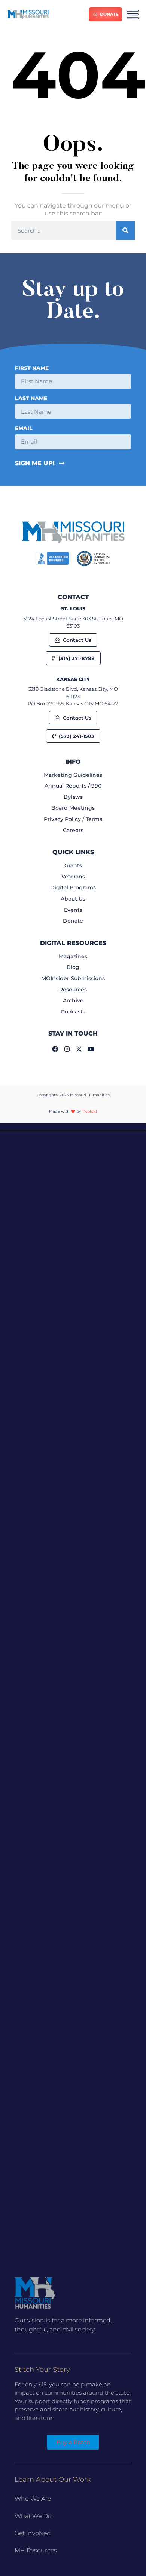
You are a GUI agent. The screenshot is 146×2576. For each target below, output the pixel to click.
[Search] (125, 230)
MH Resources (36, 2550)
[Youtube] (91, 1049)
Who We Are (33, 2499)
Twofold (89, 1111)
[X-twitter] (79, 1049)
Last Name (31, 399)
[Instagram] (67, 1049)
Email (24, 429)
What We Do (33, 2516)
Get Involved (33, 2533)
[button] (73, 1127)
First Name (32, 368)
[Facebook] (55, 1049)
